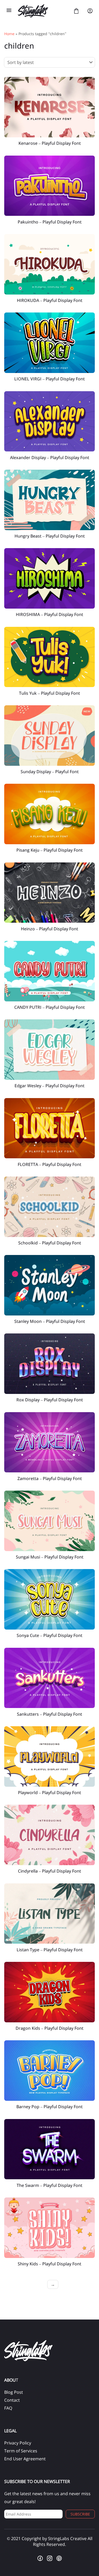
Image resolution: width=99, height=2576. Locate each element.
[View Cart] (76, 11)
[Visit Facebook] (40, 2558)
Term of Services (21, 2451)
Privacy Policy (18, 2443)
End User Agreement (25, 2459)
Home (9, 34)
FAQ (8, 2408)
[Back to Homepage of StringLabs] (43, 11)
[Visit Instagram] (50, 2558)
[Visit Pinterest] (59, 2558)
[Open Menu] (9, 11)
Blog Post (14, 2392)
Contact (12, 2400)
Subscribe (80, 2514)
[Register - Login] (90, 11)
